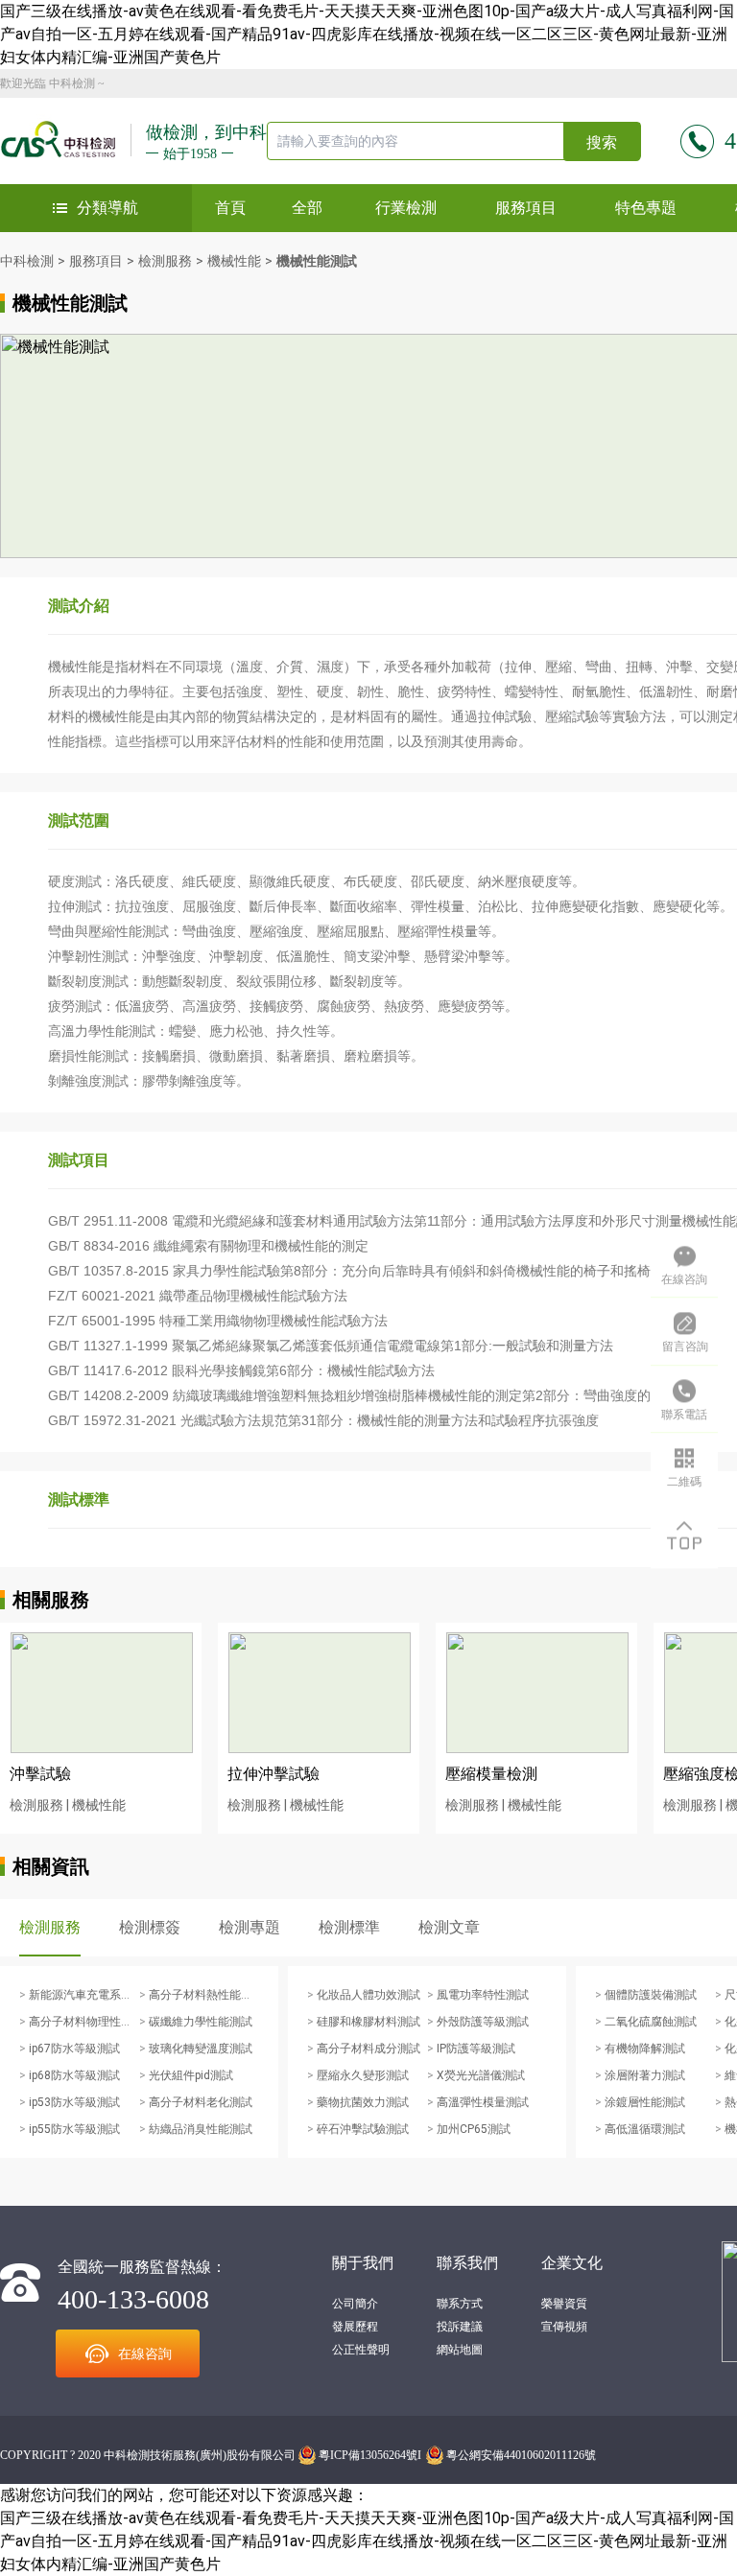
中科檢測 (72, 83)
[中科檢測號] (66, 141)
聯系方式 (460, 2304)
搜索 (602, 142)
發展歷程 (355, 2327)
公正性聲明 (361, 2350)
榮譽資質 (564, 2304)
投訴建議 (460, 2327)
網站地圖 (460, 2350)
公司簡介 (355, 2304)
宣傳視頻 (564, 2327)
